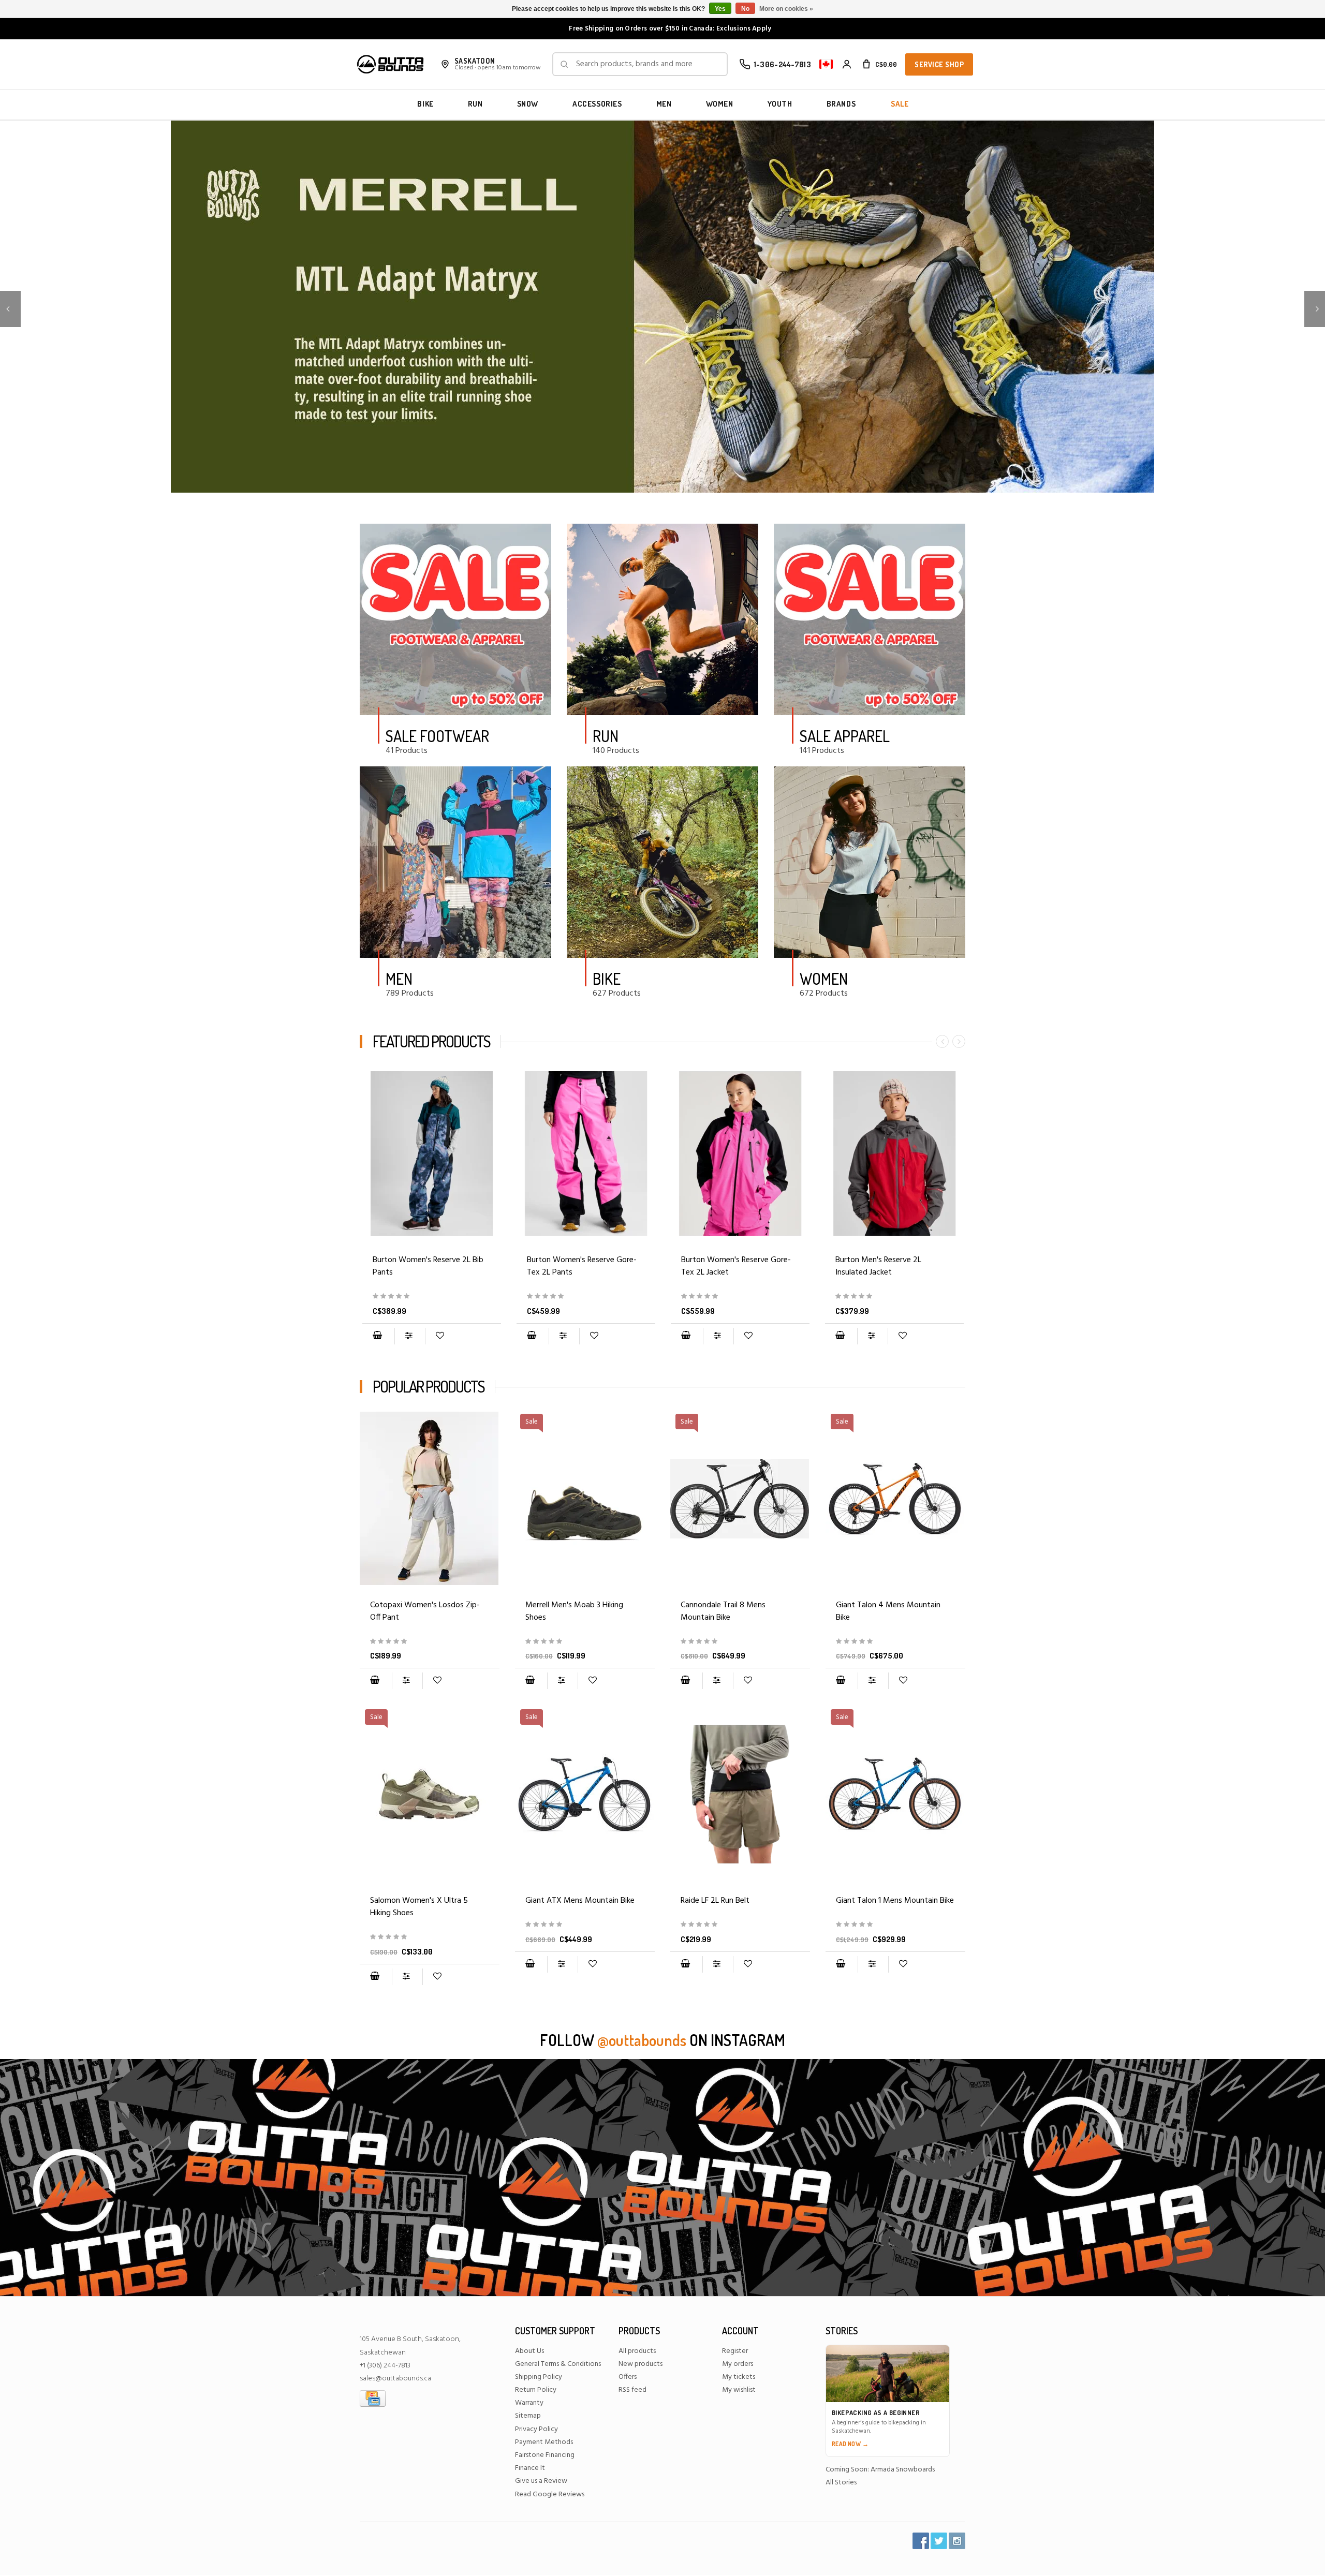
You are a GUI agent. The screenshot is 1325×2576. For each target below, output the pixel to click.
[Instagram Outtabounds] (957, 2541)
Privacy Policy (536, 2429)
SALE (900, 104)
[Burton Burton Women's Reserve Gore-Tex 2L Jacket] (740, 1153)
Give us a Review (541, 2481)
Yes (720, 9)
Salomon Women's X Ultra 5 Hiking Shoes (419, 1907)
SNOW (528, 104)
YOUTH (780, 104)
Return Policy (536, 2390)
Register (735, 2351)
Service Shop (939, 64)
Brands (841, 104)
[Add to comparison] (410, 1336)
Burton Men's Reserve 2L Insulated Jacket (878, 1266)
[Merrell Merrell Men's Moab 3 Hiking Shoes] (585, 1642)
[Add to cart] (377, 1336)
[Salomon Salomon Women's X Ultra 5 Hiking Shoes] (430, 1937)
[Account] (847, 64)
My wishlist (739, 2390)
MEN (664, 104)
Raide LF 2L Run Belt (715, 1901)
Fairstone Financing (545, 2455)
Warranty (529, 2403)
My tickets (739, 2377)
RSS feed (632, 2390)
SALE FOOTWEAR (437, 736)
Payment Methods (544, 2442)
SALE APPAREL (845, 736)
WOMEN (720, 104)
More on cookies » (786, 9)
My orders (738, 2364)
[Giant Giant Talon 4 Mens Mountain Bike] (895, 1642)
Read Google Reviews (550, 2494)
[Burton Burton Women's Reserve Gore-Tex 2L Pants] (586, 1153)
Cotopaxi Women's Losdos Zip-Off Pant (425, 1611)
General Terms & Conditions (558, 2364)
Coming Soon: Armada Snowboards (880, 2470)
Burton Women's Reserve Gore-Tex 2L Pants (582, 1266)
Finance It (530, 2468)
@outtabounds (642, 2040)
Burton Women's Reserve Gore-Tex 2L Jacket (736, 1266)
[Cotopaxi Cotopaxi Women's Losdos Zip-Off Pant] (430, 1499)
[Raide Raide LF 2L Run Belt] (740, 1794)
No (745, 9)
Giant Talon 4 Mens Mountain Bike (888, 1611)
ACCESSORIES (597, 104)
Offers (628, 2377)
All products (637, 2351)
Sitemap (528, 2416)
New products (641, 2364)
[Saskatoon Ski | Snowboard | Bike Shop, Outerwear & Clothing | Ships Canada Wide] (390, 64)
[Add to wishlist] (440, 1336)
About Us (529, 2351)
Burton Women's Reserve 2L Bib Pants (428, 1266)
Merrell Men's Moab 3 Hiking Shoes (574, 1611)
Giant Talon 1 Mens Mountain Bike (895, 1901)
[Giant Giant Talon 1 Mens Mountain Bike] (895, 1925)
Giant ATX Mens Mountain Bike (580, 1901)
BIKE (425, 104)
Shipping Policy (539, 2377)
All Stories (841, 2483)
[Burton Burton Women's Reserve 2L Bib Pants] (432, 1153)
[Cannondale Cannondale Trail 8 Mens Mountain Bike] (740, 1642)
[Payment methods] (373, 2399)
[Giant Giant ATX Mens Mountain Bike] (585, 1925)
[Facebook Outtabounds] (921, 2541)
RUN (475, 104)
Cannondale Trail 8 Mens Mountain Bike (723, 1611)
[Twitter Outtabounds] (939, 2541)
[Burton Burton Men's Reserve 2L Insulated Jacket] (894, 1153)
